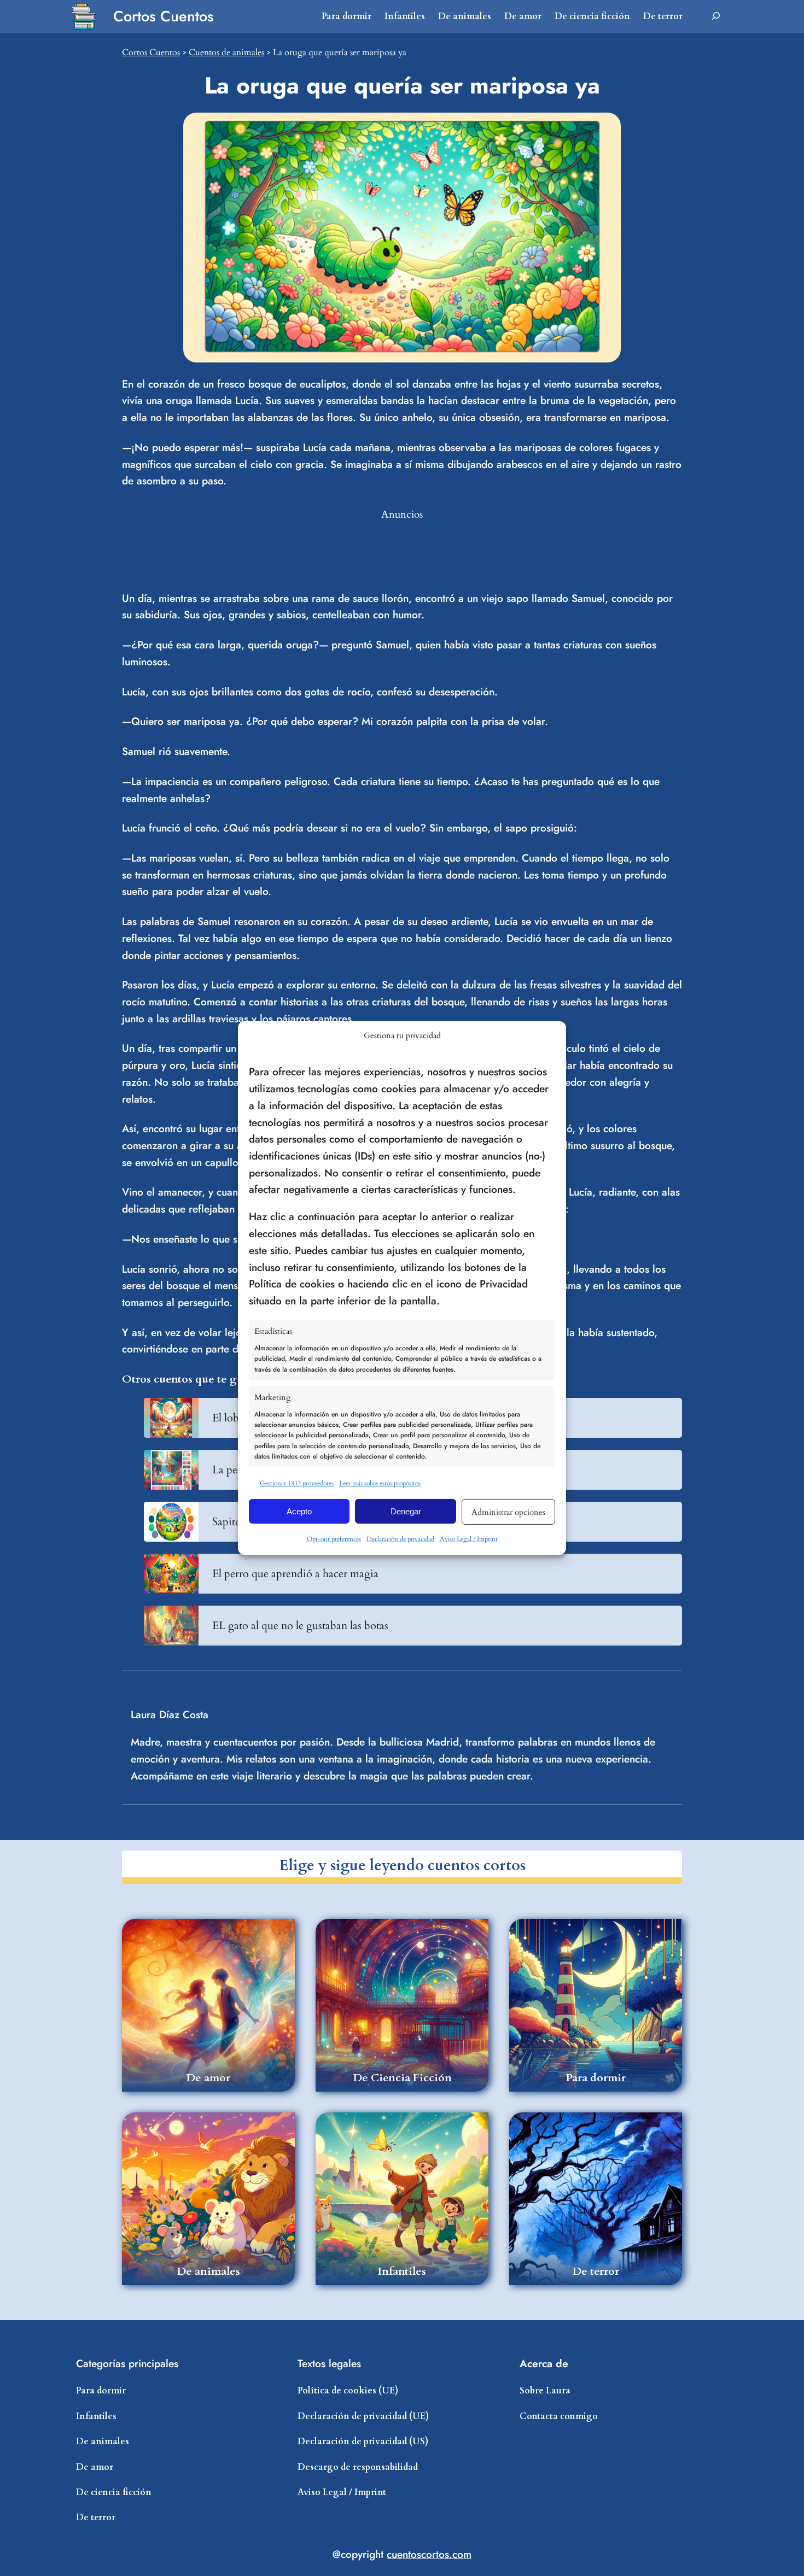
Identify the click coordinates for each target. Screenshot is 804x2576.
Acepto (299, 1511)
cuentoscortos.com (429, 2554)
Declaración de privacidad (400, 1539)
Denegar (406, 1511)
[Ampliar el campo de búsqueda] (716, 16)
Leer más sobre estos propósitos (380, 1483)
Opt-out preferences (334, 1539)
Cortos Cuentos (164, 16)
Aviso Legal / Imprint (469, 1539)
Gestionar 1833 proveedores (297, 1483)
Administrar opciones (508, 1512)
